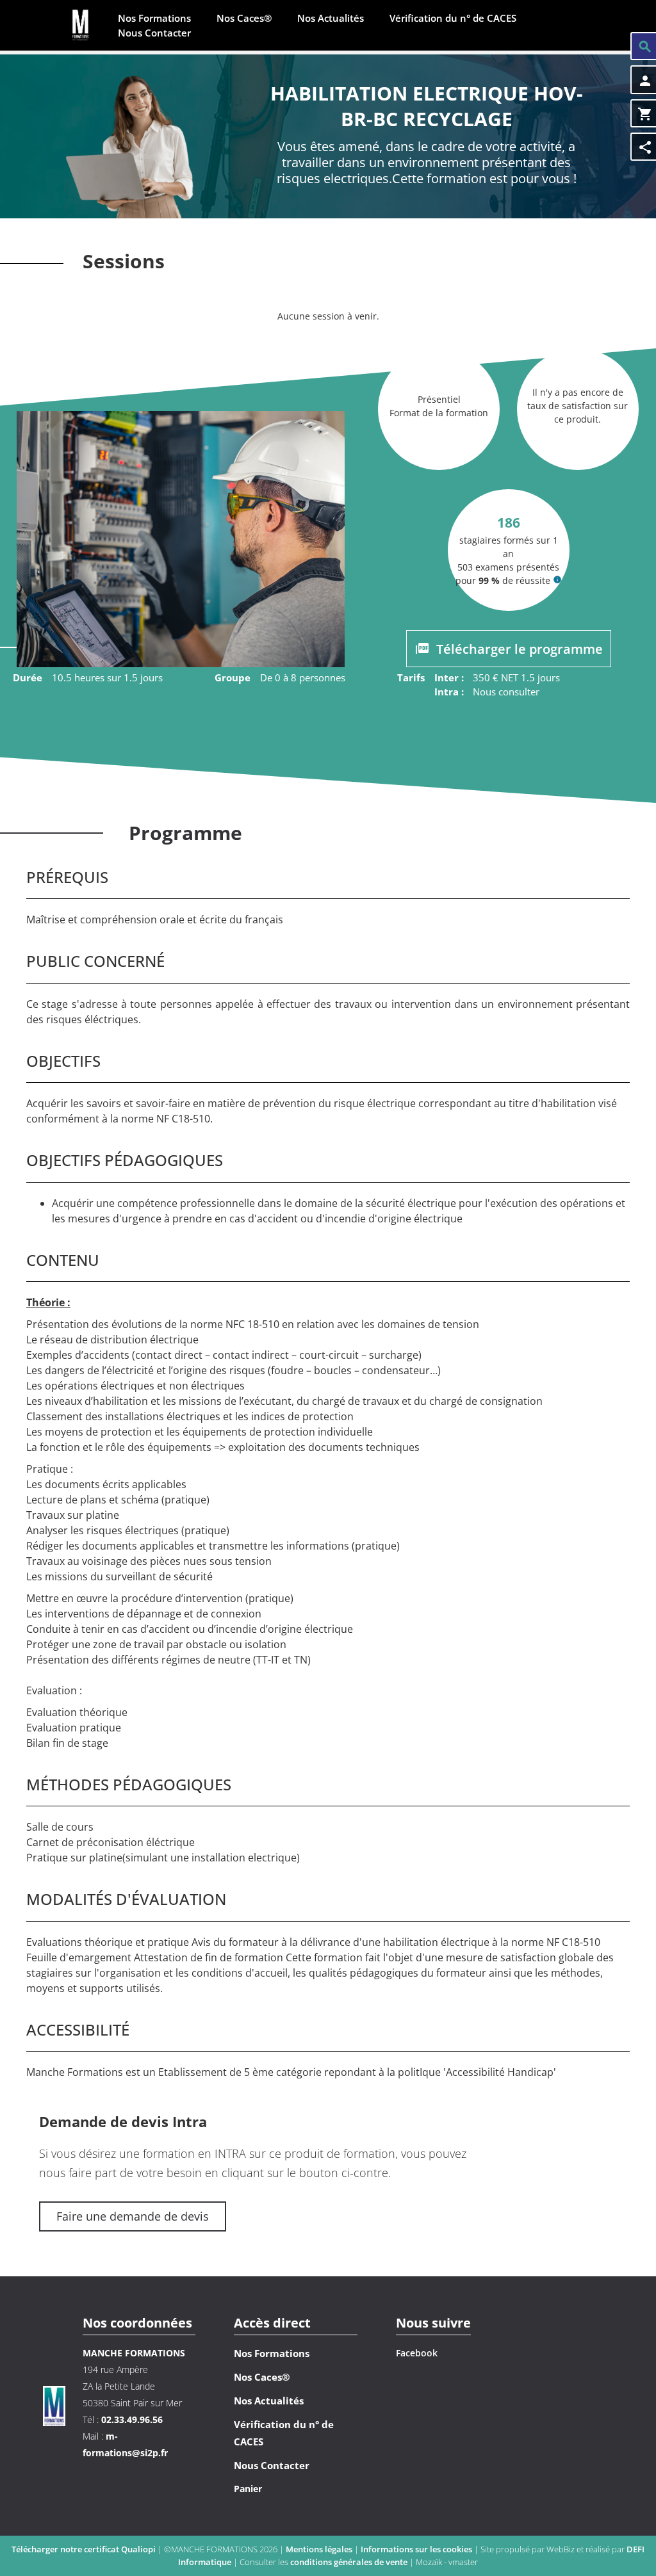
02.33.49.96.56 (132, 2419)
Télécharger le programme (518, 649)
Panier (248, 2489)
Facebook (417, 2353)
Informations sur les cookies (417, 2549)
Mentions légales (320, 2549)
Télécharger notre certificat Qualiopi (84, 2549)
